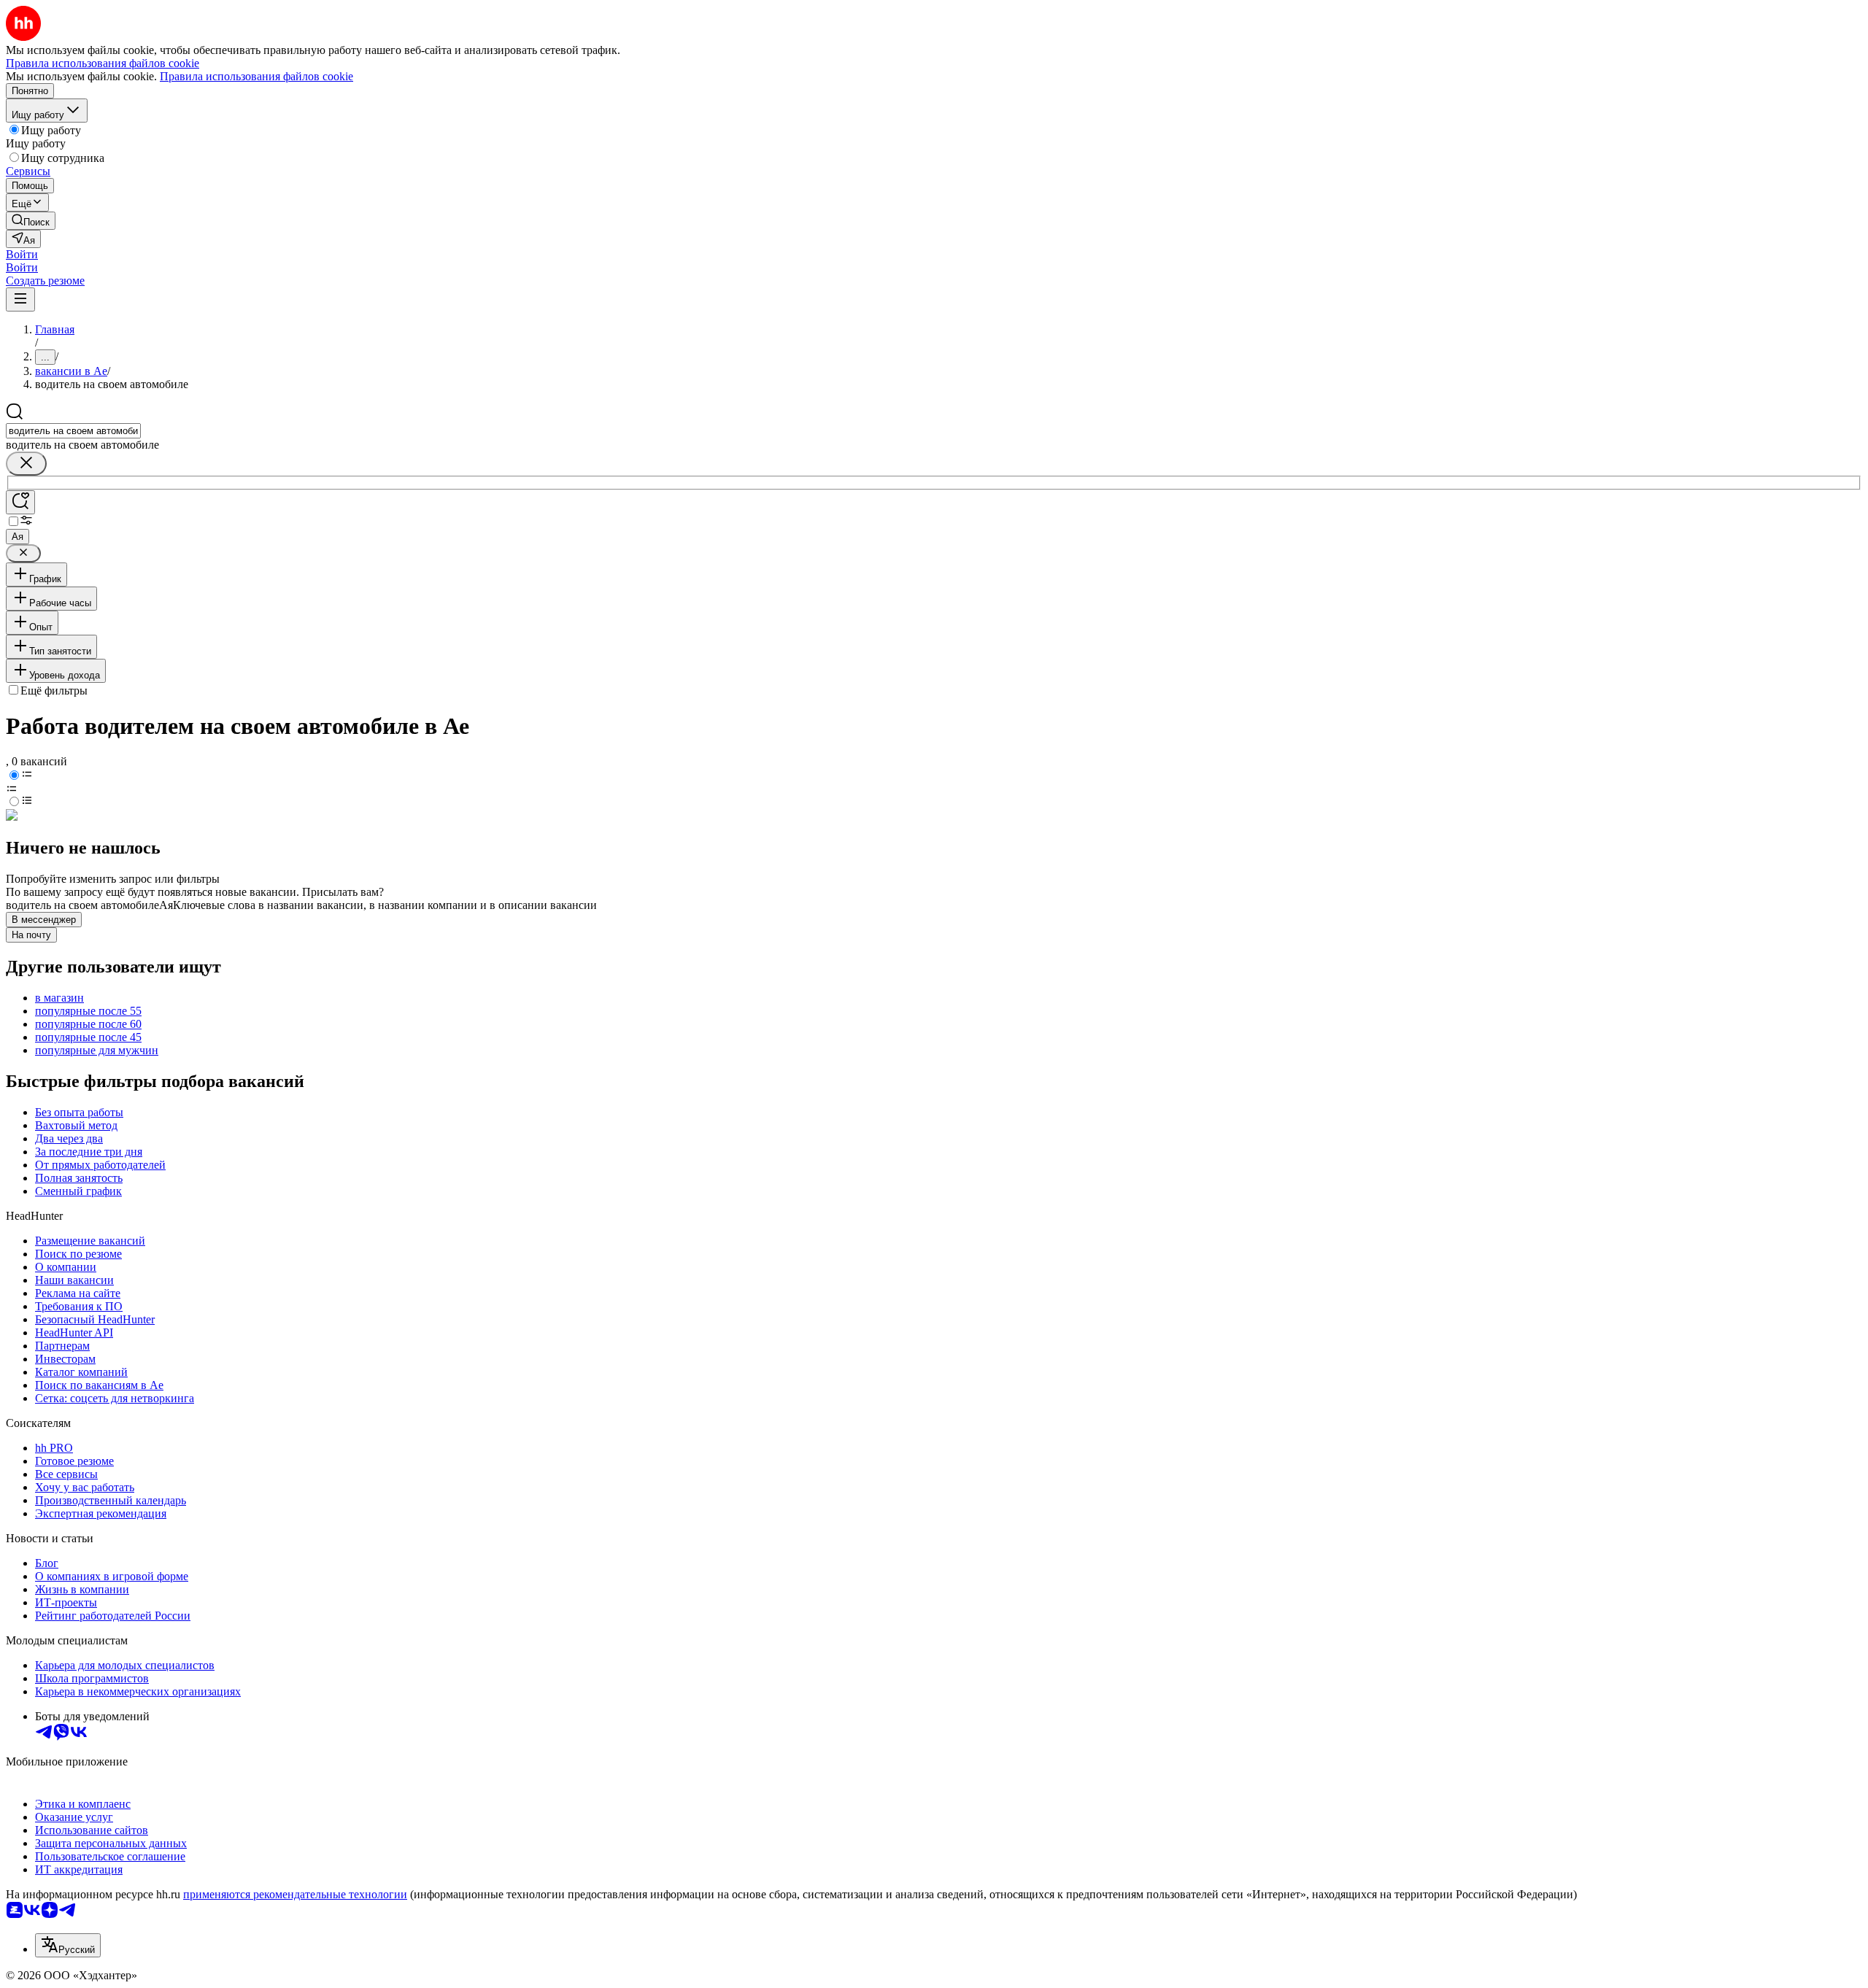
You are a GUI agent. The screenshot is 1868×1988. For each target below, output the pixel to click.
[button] (22, 254)
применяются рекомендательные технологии (295, 1894)
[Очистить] (26, 464)
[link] (31, 221)
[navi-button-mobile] (20, 299)
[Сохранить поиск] (20, 502)
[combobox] (73, 431)
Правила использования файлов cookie (256, 76)
